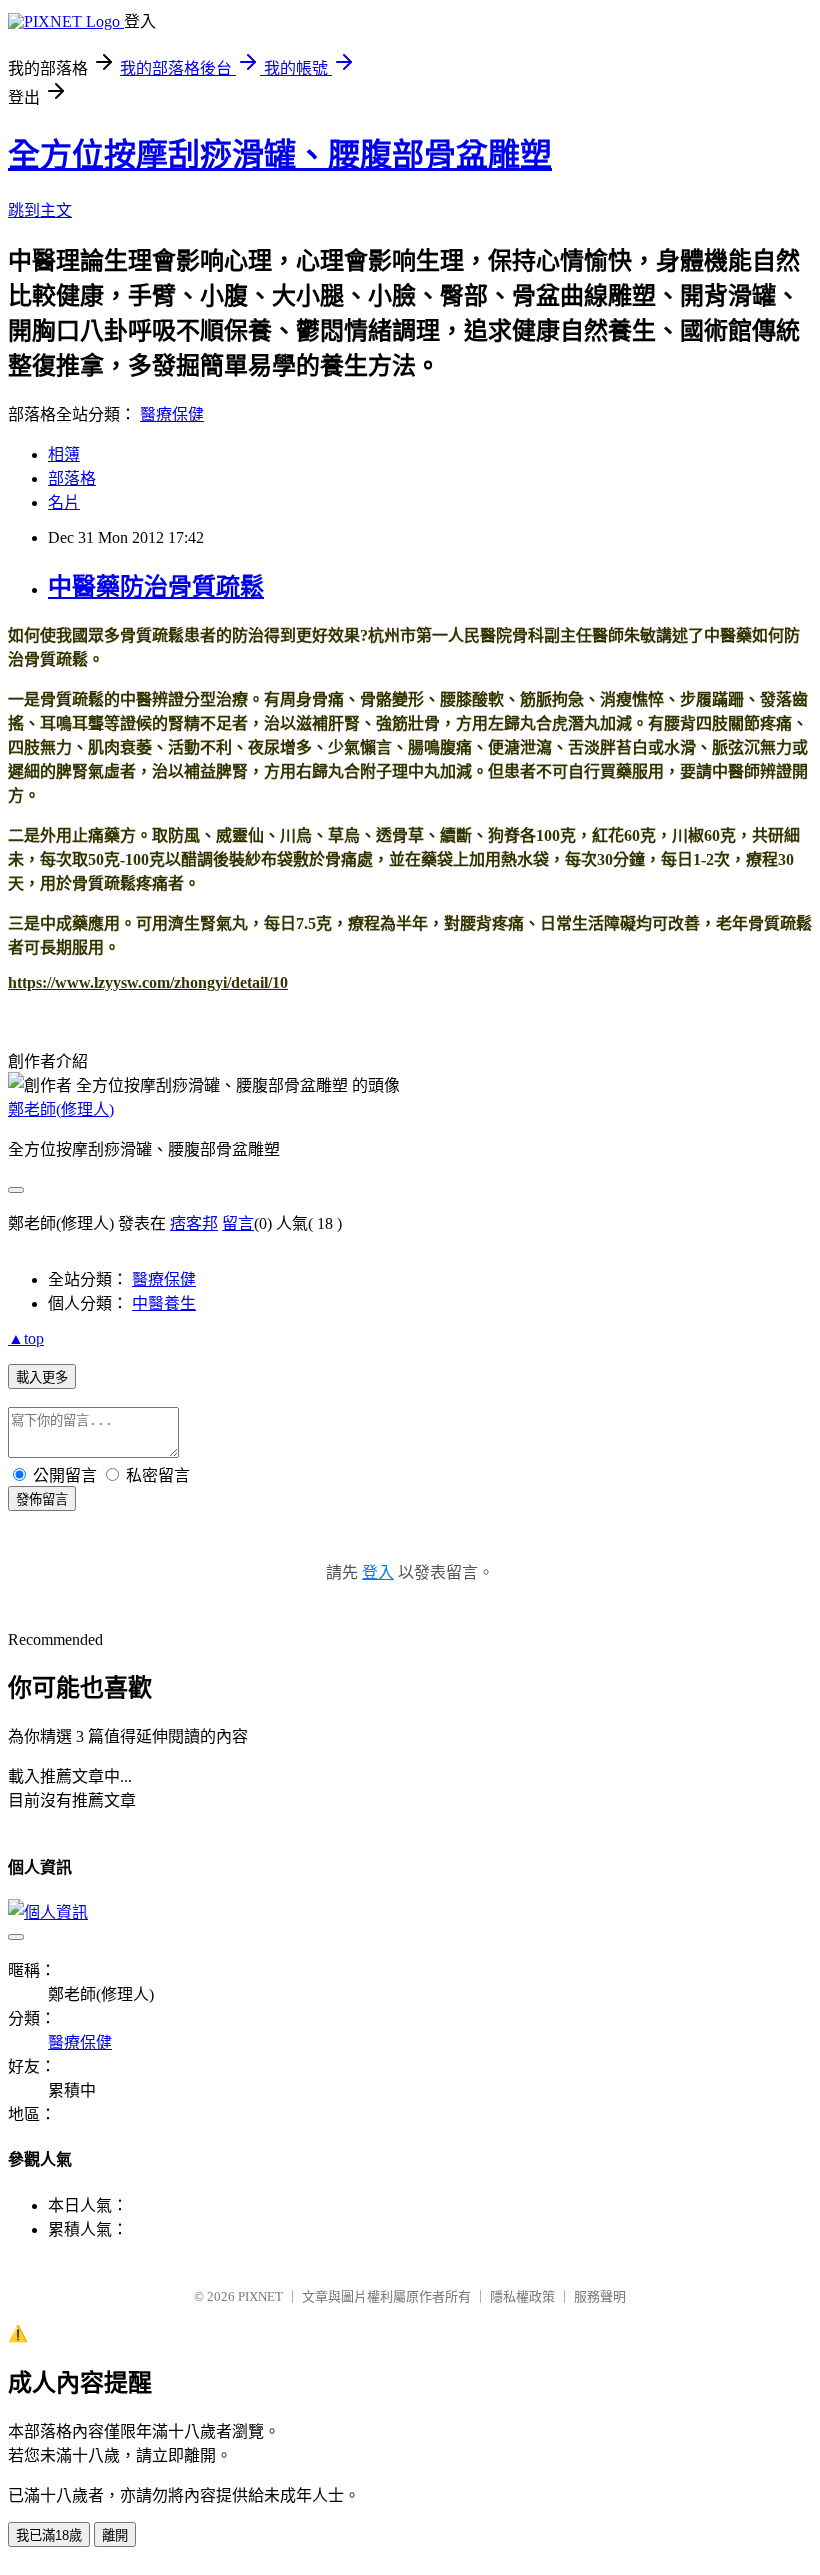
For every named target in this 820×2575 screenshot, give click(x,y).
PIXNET (260, 2296)
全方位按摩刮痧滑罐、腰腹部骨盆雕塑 (280, 155)
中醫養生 (164, 1303)
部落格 (72, 478)
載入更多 (42, 1377)
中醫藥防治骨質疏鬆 (156, 587)
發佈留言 (42, 1499)
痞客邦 (194, 1223)
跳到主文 (40, 210)
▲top (26, 1338)
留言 (238, 1223)
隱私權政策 (522, 2296)
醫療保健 (172, 414)
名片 (64, 502)
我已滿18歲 (49, 2535)
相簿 (64, 454)
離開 (115, 2535)
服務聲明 (600, 2296)
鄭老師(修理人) (61, 1109)
